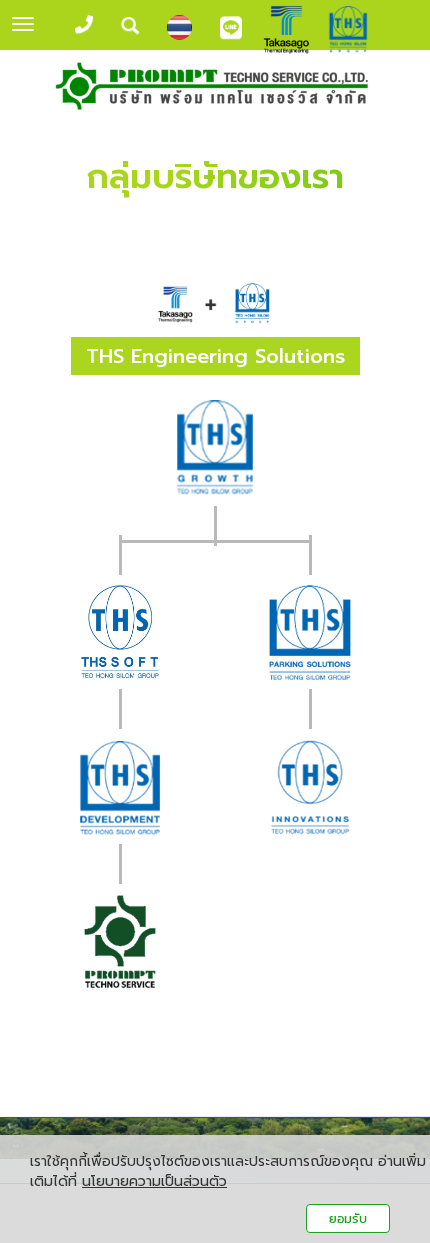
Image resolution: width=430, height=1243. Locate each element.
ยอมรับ (348, 1218)
